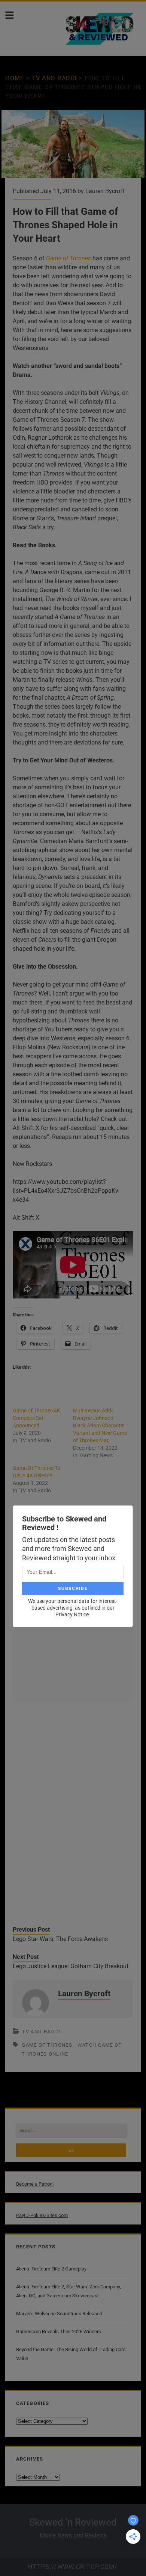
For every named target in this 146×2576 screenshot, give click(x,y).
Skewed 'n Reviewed (73, 2522)
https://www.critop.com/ (73, 2567)
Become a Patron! (35, 2184)
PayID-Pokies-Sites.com (42, 2215)
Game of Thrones (69, 258)
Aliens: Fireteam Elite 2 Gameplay (51, 2269)
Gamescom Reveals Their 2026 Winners (59, 2332)
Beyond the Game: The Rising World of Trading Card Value (71, 2354)
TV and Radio (54, 78)
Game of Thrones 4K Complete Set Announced (36, 1418)
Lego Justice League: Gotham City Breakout (71, 1966)
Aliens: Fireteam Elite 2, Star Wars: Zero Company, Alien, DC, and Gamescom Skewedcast (69, 2291)
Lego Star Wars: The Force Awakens (60, 1939)
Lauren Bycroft (105, 191)
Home (15, 78)
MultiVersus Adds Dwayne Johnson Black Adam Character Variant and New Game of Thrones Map (100, 1425)
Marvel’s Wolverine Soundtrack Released (59, 2314)
